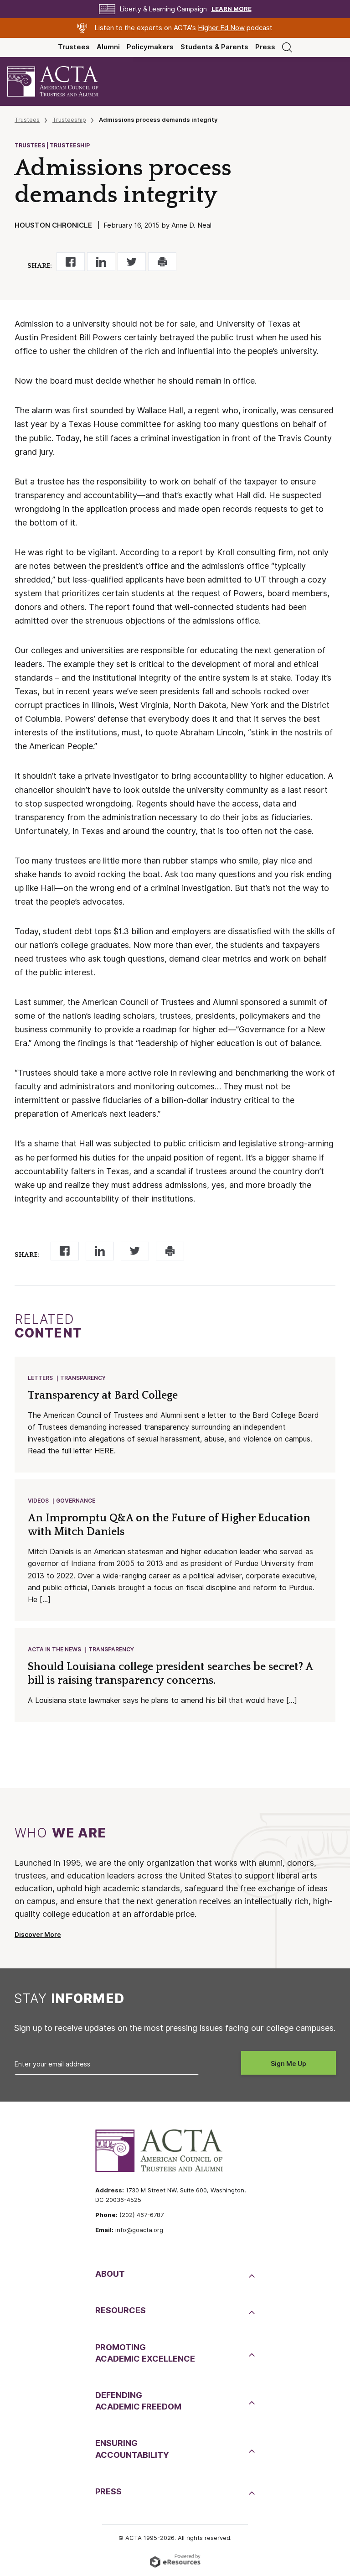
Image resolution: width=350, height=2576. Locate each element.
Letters (40, 1378)
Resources (121, 2310)
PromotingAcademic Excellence (145, 2353)
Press (265, 47)
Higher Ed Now (221, 28)
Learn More (232, 9)
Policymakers (150, 47)
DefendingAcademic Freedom (138, 2401)
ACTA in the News (54, 1649)
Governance (76, 1501)
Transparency (83, 1378)
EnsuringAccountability (132, 2449)
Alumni (108, 47)
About (110, 2274)
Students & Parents (214, 47)
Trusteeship (69, 120)
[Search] (287, 47)
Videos (38, 1501)
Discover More (38, 1935)
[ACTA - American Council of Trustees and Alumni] (61, 81)
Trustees (74, 47)
